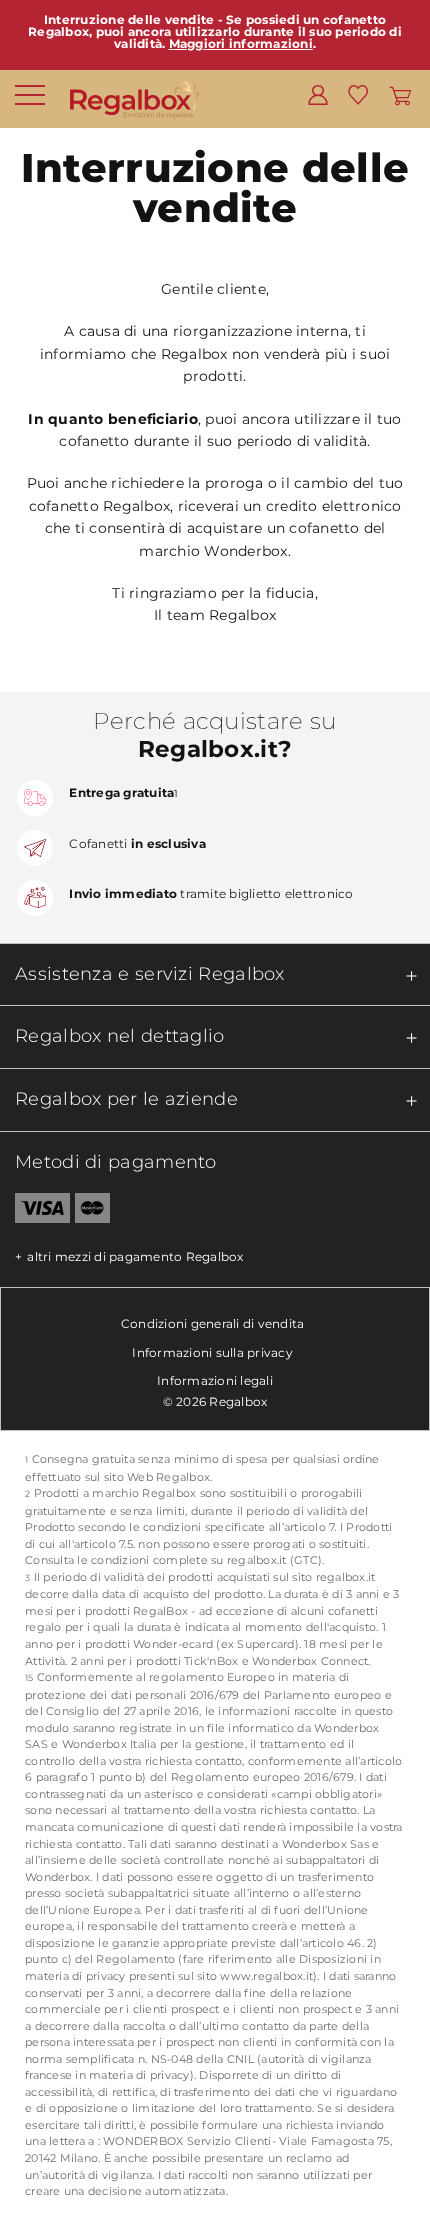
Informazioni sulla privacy (212, 1352)
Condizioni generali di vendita (213, 1323)
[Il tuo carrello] (400, 94)
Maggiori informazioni (241, 43)
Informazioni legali (215, 1380)
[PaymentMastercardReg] (92, 1212)
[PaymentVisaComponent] (35, 1212)
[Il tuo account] (318, 94)
